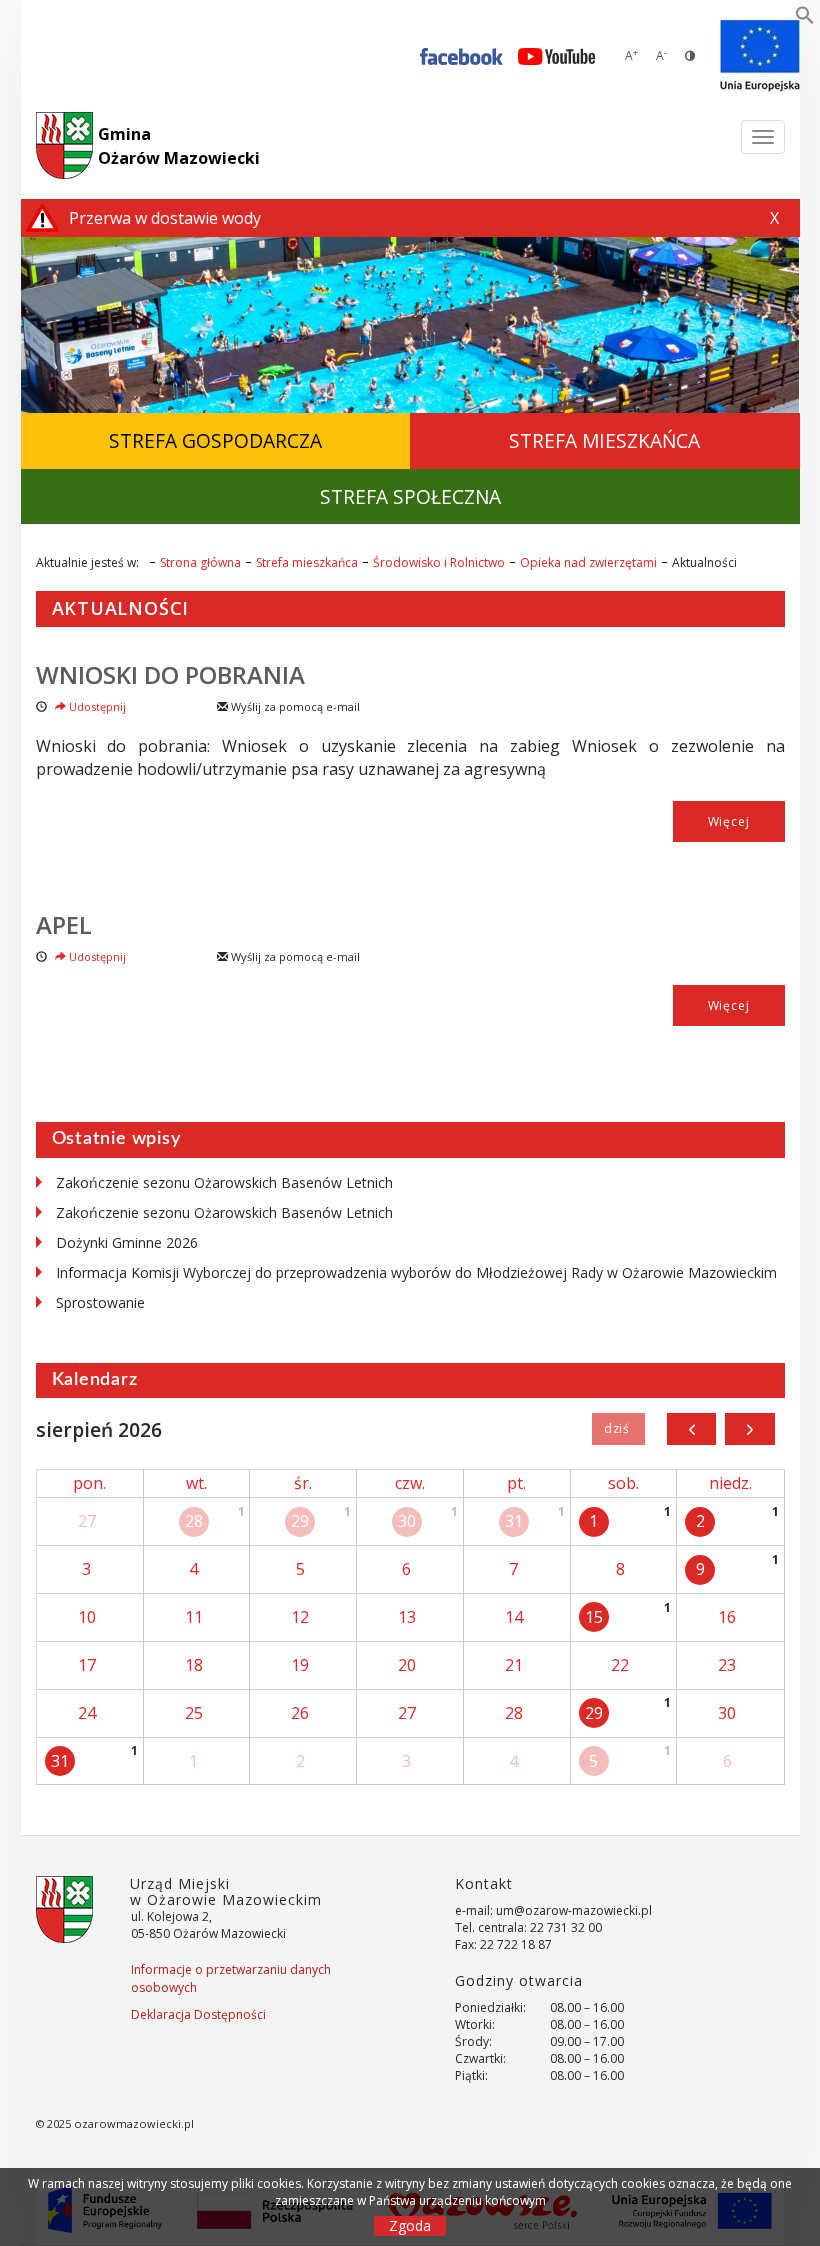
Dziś (618, 1429)
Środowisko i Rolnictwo (439, 562)
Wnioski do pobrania (170, 674)
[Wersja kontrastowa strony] (690, 55)
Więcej (729, 821)
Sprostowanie (100, 1302)
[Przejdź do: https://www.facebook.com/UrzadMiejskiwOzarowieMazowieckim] (461, 55)
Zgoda (410, 2225)
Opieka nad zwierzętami (588, 562)
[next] (749, 1429)
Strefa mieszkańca (307, 562)
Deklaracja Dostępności (198, 2014)
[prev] (691, 1429)
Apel (64, 924)
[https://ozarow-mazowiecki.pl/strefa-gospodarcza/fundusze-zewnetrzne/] (760, 56)
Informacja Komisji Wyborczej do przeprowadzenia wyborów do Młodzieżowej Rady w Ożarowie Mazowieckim (416, 1272)
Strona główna (200, 562)
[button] (805, 19)
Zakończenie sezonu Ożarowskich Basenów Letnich (224, 1182)
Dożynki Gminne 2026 (127, 1242)
